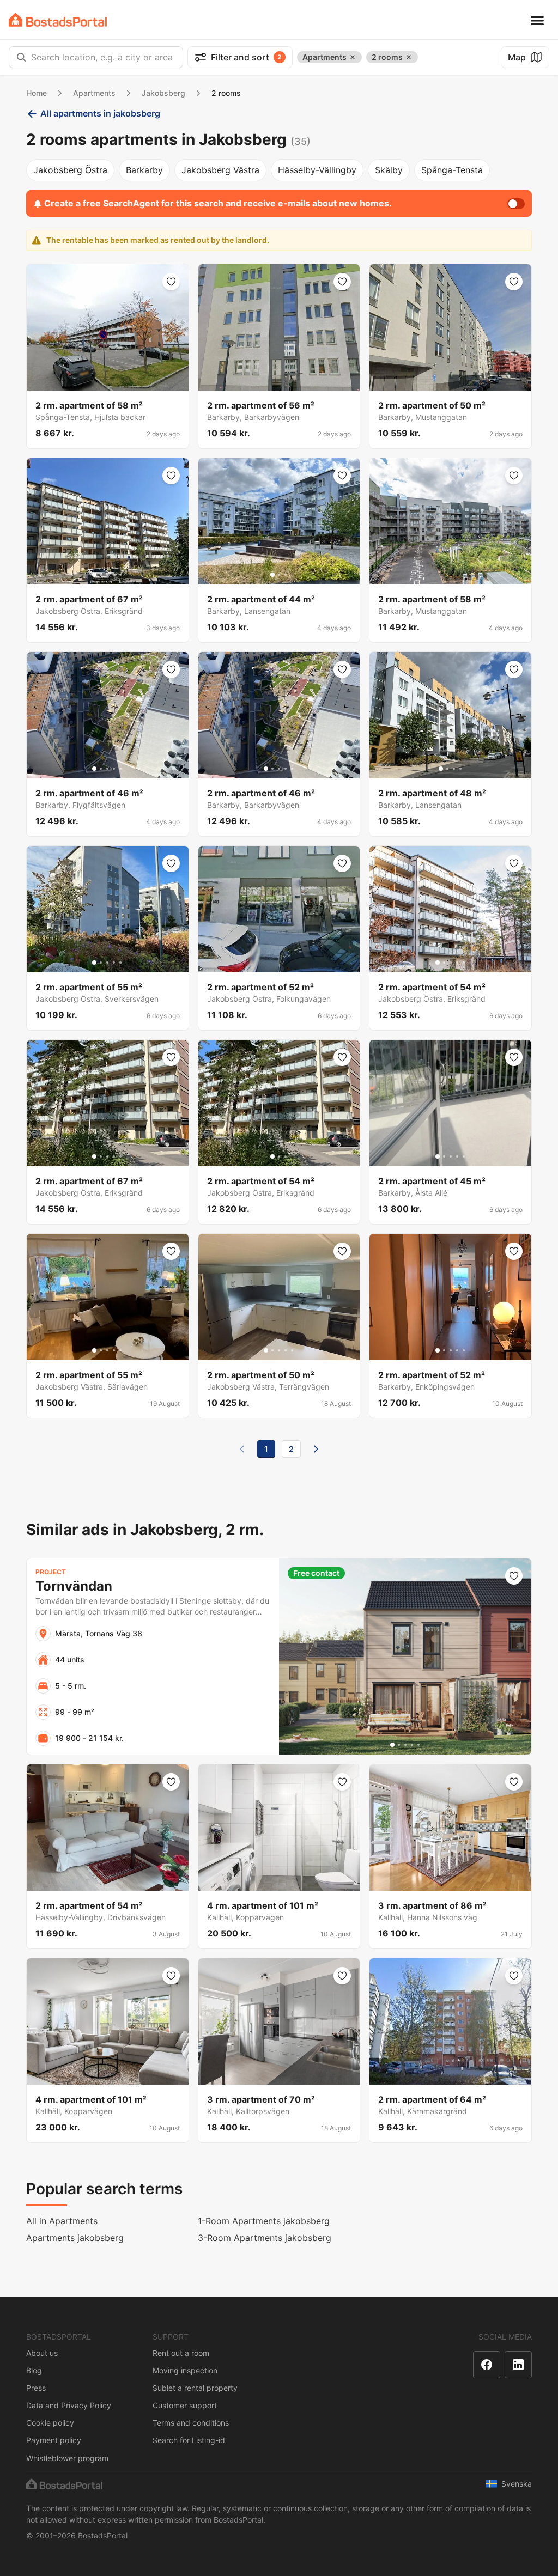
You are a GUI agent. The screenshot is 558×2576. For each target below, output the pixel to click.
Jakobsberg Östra (70, 170)
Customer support (185, 2405)
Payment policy (54, 2440)
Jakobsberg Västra (220, 170)
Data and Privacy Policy (69, 2405)
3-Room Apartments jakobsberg (265, 2238)
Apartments (94, 93)
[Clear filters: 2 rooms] (409, 57)
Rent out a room (181, 2353)
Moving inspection (185, 2370)
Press (36, 2388)
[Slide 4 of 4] (460, 769)
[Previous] (242, 1449)
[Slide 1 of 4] (441, 769)
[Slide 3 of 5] (107, 575)
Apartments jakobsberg (75, 2238)
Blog (34, 2370)
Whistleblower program (67, 2458)
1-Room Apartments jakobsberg (264, 2221)
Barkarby (144, 170)
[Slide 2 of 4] (447, 769)
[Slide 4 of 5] (114, 575)
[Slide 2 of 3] (279, 575)
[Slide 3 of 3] (286, 575)
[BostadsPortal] (58, 20)
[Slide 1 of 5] (94, 575)
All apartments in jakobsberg (100, 113)
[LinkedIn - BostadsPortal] (518, 2365)
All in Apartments (62, 2221)
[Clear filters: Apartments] (353, 57)
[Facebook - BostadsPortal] (487, 2365)
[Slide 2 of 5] (101, 575)
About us (42, 2353)
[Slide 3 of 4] (454, 769)
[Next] (316, 1449)
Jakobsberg (163, 93)
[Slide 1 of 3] (272, 575)
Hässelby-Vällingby (317, 170)
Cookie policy (50, 2423)
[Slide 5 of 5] (120, 575)
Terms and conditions (191, 2423)
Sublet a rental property (195, 2388)
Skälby (389, 170)
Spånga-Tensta (452, 170)
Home (37, 93)
